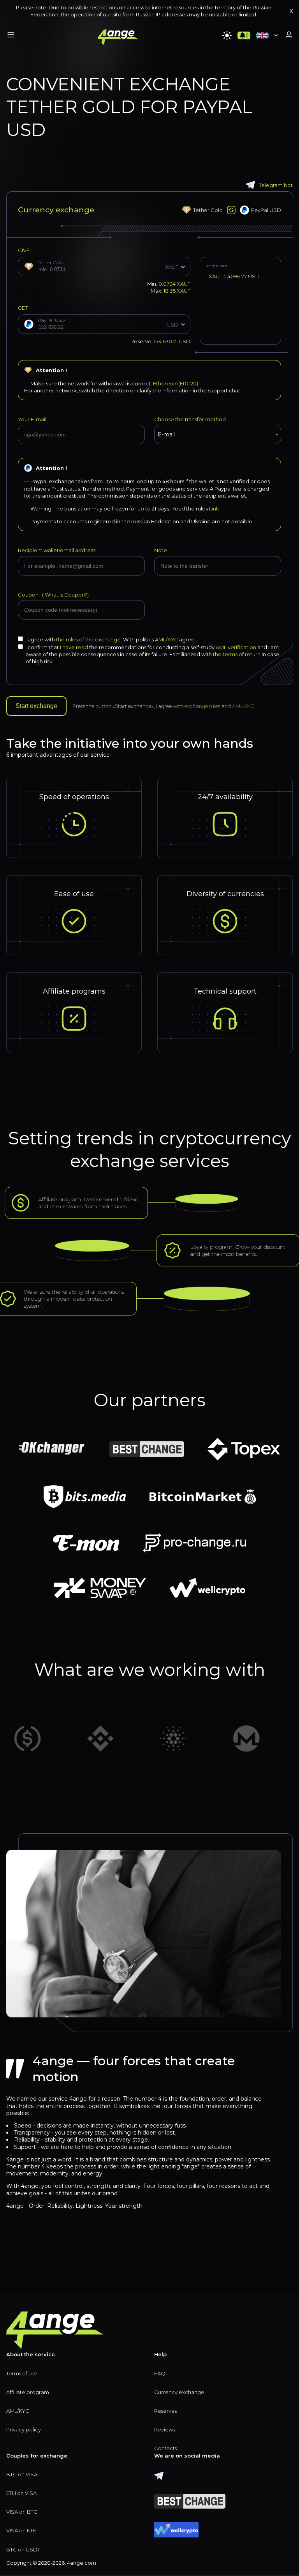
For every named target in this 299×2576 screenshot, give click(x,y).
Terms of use (22, 2373)
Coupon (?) (53, 595)
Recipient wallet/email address (57, 550)
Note (161, 550)
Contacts (165, 2448)
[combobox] (218, 434)
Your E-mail (32, 419)
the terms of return (237, 654)
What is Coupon (64, 595)
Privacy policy (24, 2429)
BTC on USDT (23, 2550)
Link (214, 508)
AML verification (236, 647)
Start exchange (36, 706)
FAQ (160, 2373)
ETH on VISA (21, 2493)
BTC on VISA (22, 2474)
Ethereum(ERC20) (176, 383)
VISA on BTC (22, 2512)
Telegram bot (276, 185)
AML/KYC (167, 639)
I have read (74, 647)
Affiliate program (28, 2392)
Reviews (164, 2429)
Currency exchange (179, 2392)
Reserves (165, 2411)
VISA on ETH (21, 2530)
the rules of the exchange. (90, 639)
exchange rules (202, 706)
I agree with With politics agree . (111, 639)
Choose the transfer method (190, 419)
